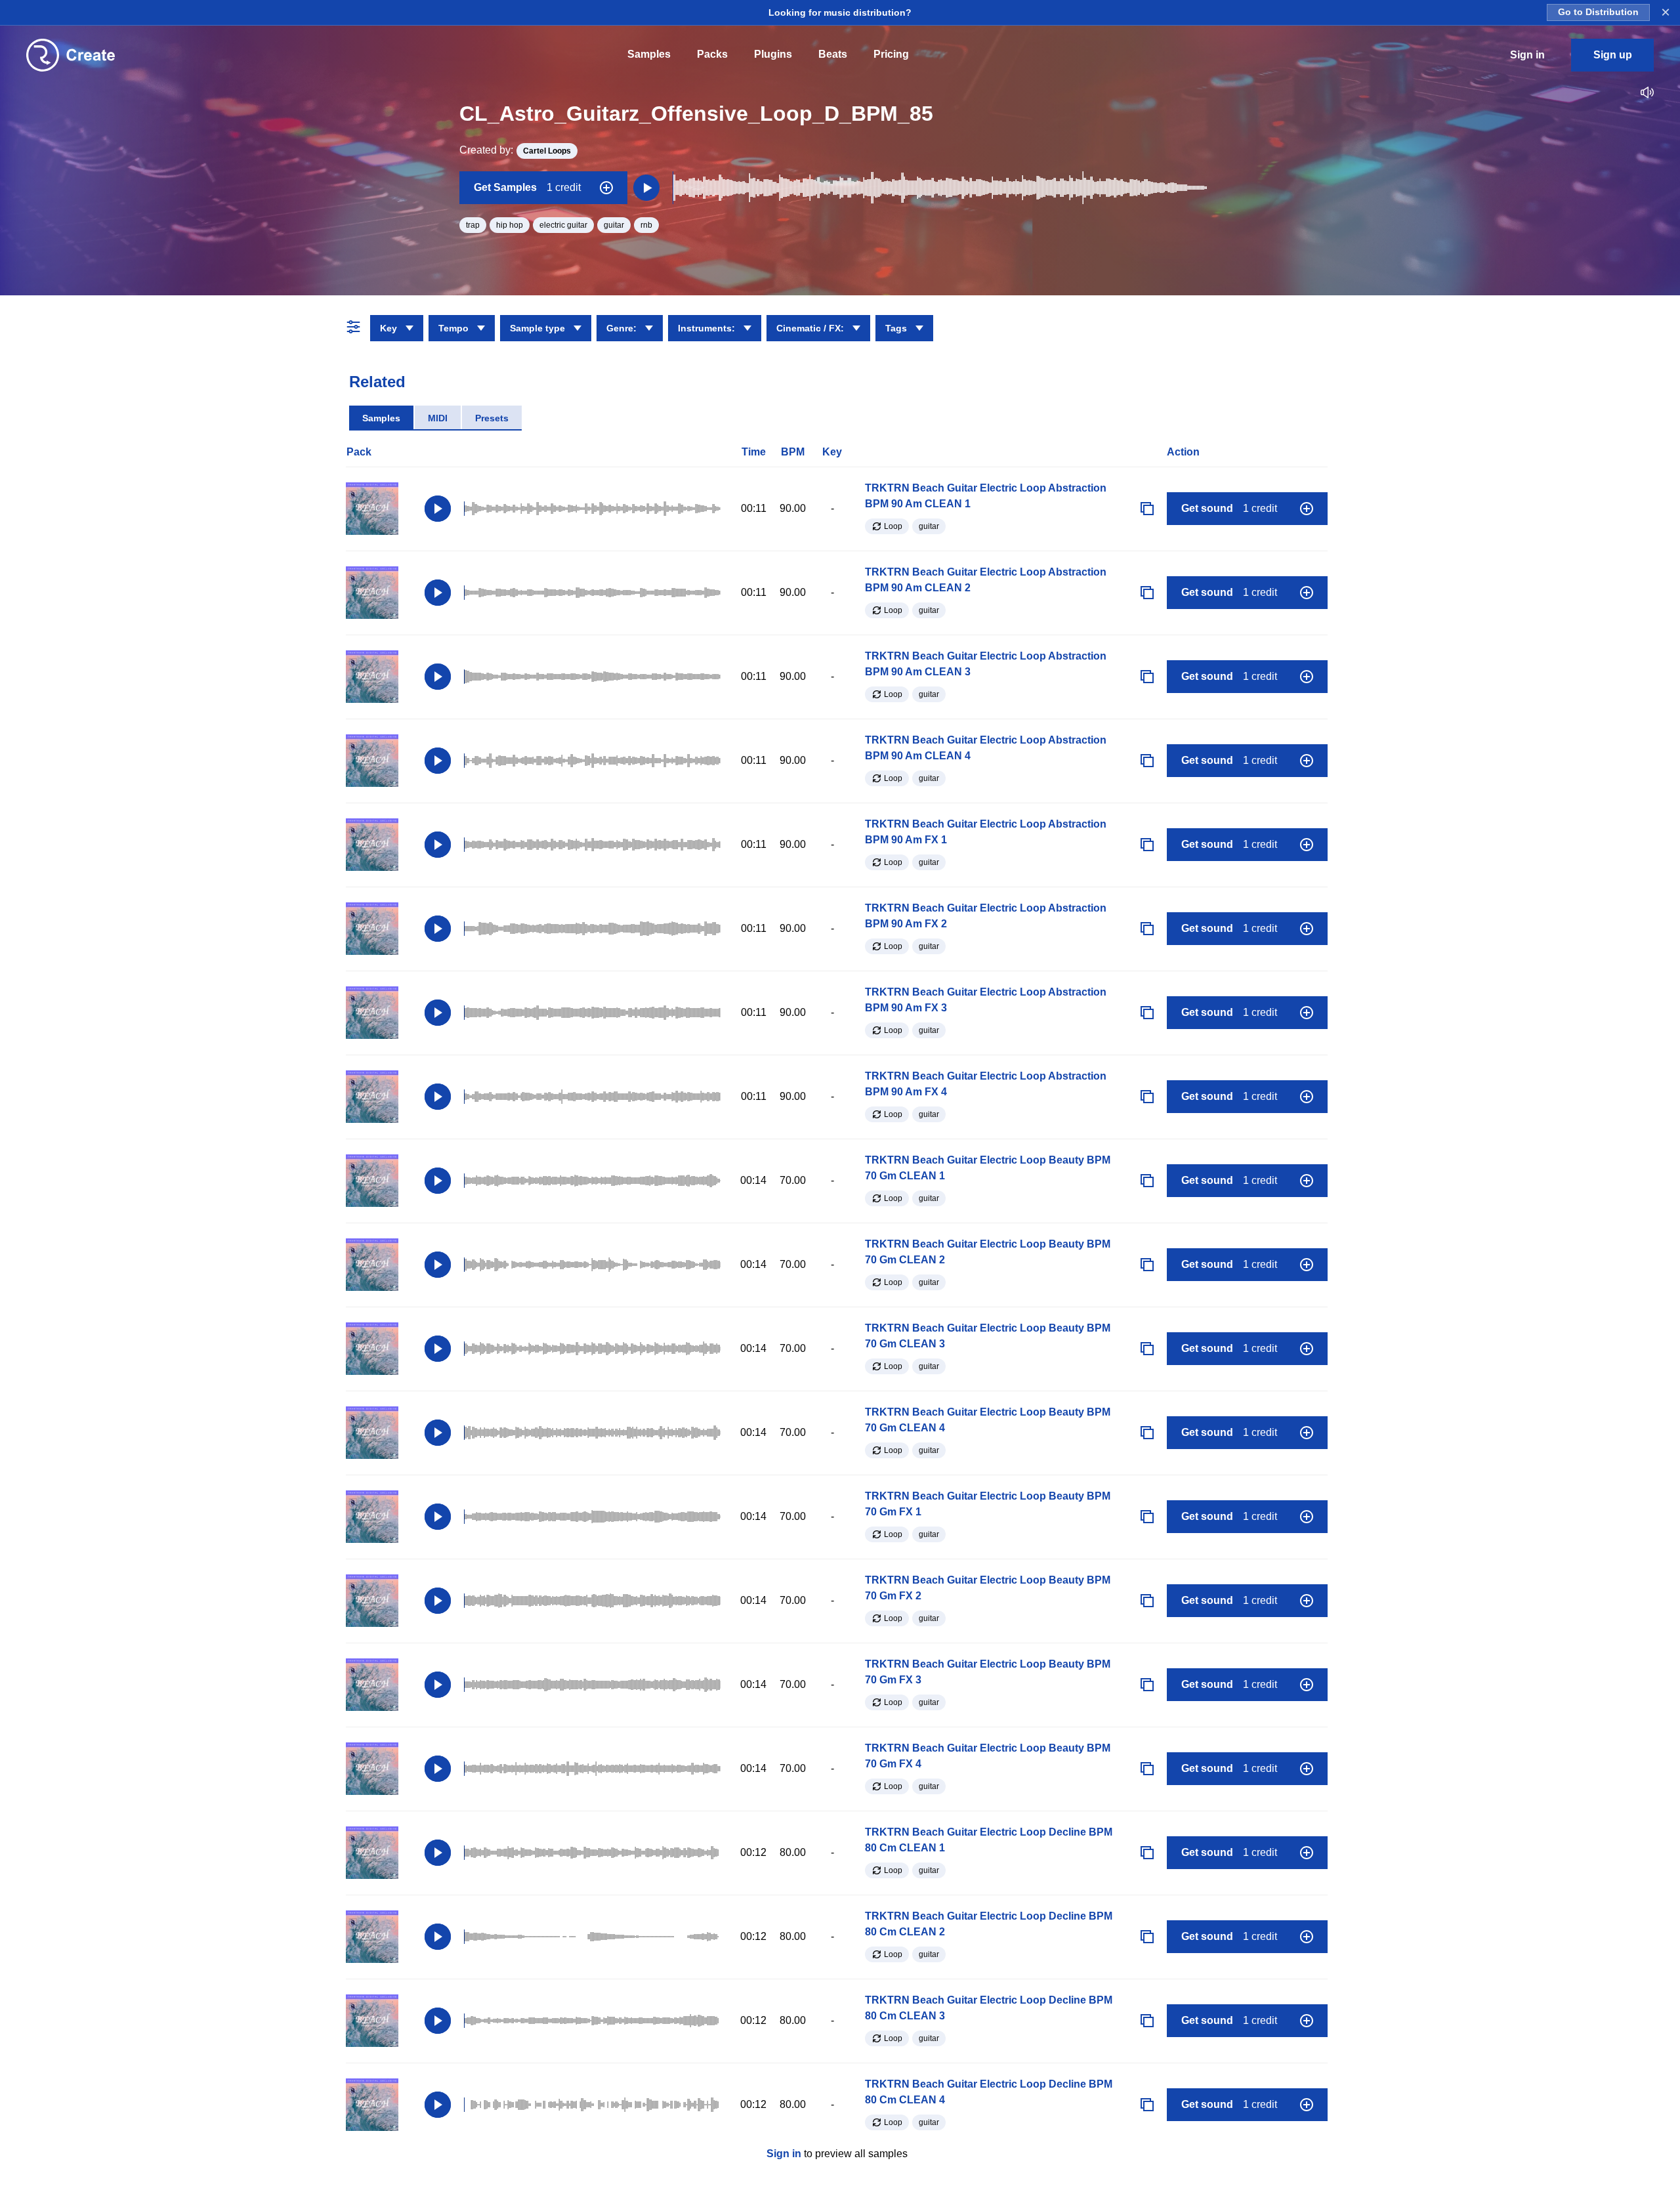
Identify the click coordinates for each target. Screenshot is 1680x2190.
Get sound (1229, 508)
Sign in (784, 2154)
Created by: (515, 150)
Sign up (1613, 55)
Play (438, 509)
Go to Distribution (1598, 12)
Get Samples (527, 187)
